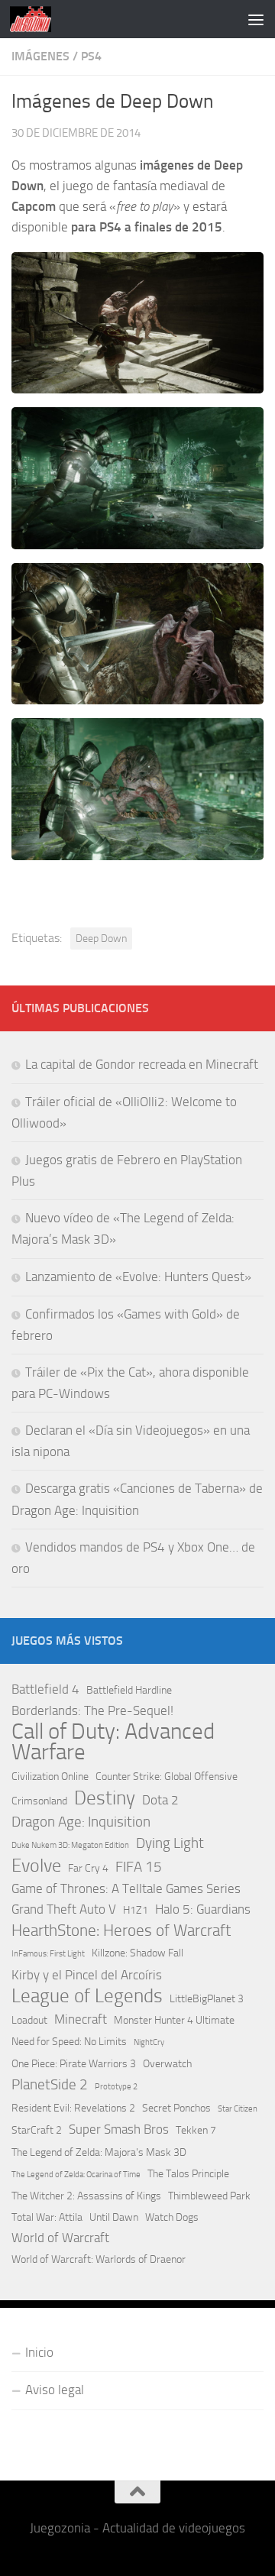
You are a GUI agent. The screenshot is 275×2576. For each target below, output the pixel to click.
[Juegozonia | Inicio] (37, 19)
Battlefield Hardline (129, 1690)
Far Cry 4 (88, 1868)
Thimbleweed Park (209, 2196)
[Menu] (256, 19)
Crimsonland (39, 1801)
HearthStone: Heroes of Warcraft (121, 1930)
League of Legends (87, 1996)
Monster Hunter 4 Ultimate (174, 2020)
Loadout (29, 2020)
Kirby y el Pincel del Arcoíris (87, 1975)
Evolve (36, 1866)
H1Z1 (136, 1910)
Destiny (105, 1798)
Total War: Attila (47, 2217)
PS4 (91, 56)
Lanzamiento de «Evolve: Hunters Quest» (138, 1277)
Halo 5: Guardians (203, 1909)
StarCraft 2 (37, 2130)
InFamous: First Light (48, 1954)
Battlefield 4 (45, 1689)
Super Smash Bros (119, 2129)
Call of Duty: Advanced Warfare (113, 1742)
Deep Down (101, 938)
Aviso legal (55, 2390)
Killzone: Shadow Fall (137, 1953)
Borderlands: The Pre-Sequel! (92, 1710)
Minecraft (81, 2019)
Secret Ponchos (176, 2108)
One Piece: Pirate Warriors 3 (74, 2064)
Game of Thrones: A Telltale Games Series (126, 1888)
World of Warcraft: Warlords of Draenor (99, 2259)
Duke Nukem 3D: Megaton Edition (70, 1845)
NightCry (149, 2042)
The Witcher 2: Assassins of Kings (86, 2196)
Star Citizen (238, 2109)
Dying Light (170, 1843)
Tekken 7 (196, 2130)
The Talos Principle (188, 2174)
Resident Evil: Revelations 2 (73, 2108)
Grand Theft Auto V (64, 1909)
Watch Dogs (172, 2217)
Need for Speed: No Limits (69, 2042)
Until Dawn (114, 2217)
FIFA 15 (139, 1867)
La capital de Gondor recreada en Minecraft (142, 1064)
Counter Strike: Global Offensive (167, 1777)
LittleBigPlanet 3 (207, 1999)
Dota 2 (160, 1800)
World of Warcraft (60, 2238)
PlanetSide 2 (50, 2084)
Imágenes (40, 56)
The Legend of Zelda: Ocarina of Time (76, 2175)
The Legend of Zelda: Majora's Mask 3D (99, 2152)
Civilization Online (50, 1777)
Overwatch (167, 2064)
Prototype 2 (116, 2087)
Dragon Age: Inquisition (81, 1822)
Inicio (39, 2352)
